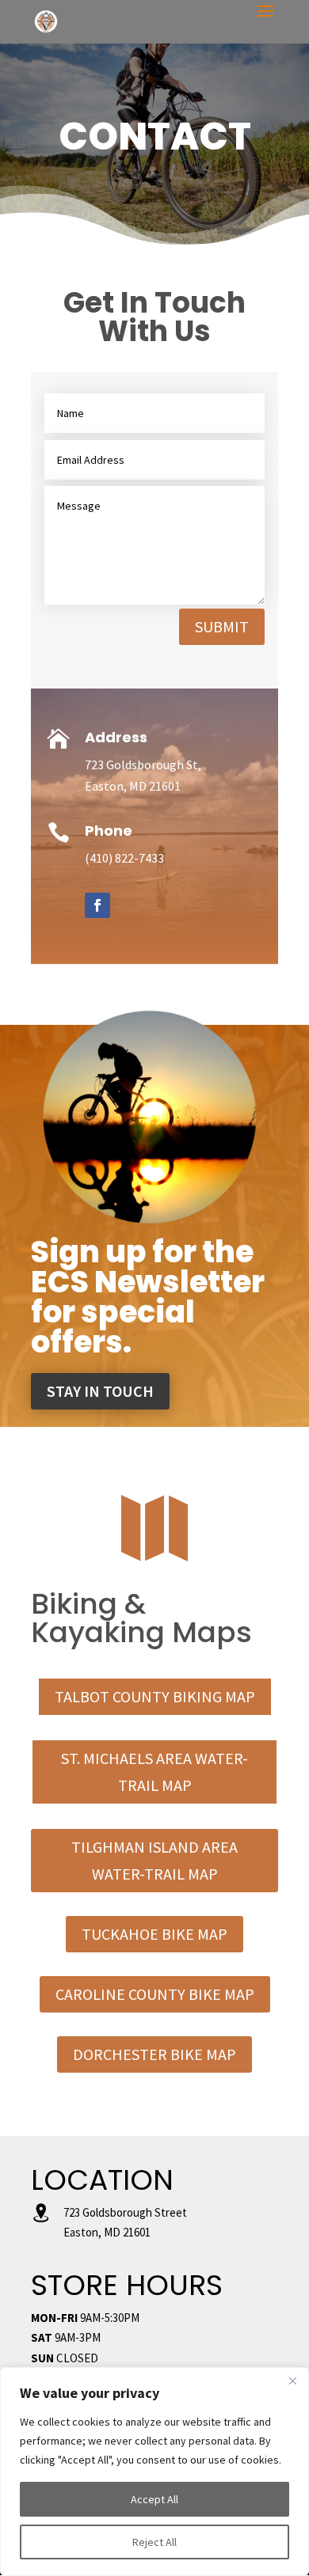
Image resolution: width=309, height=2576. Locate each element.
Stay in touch (100, 1391)
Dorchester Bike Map (154, 2054)
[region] (154, 2472)
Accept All (154, 2499)
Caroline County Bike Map (155, 1994)
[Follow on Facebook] (97, 905)
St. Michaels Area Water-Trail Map (154, 1772)
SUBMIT (222, 626)
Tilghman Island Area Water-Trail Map (154, 1860)
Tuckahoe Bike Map (154, 1934)
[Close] (292, 2381)
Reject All (154, 2542)
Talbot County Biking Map (155, 1696)
